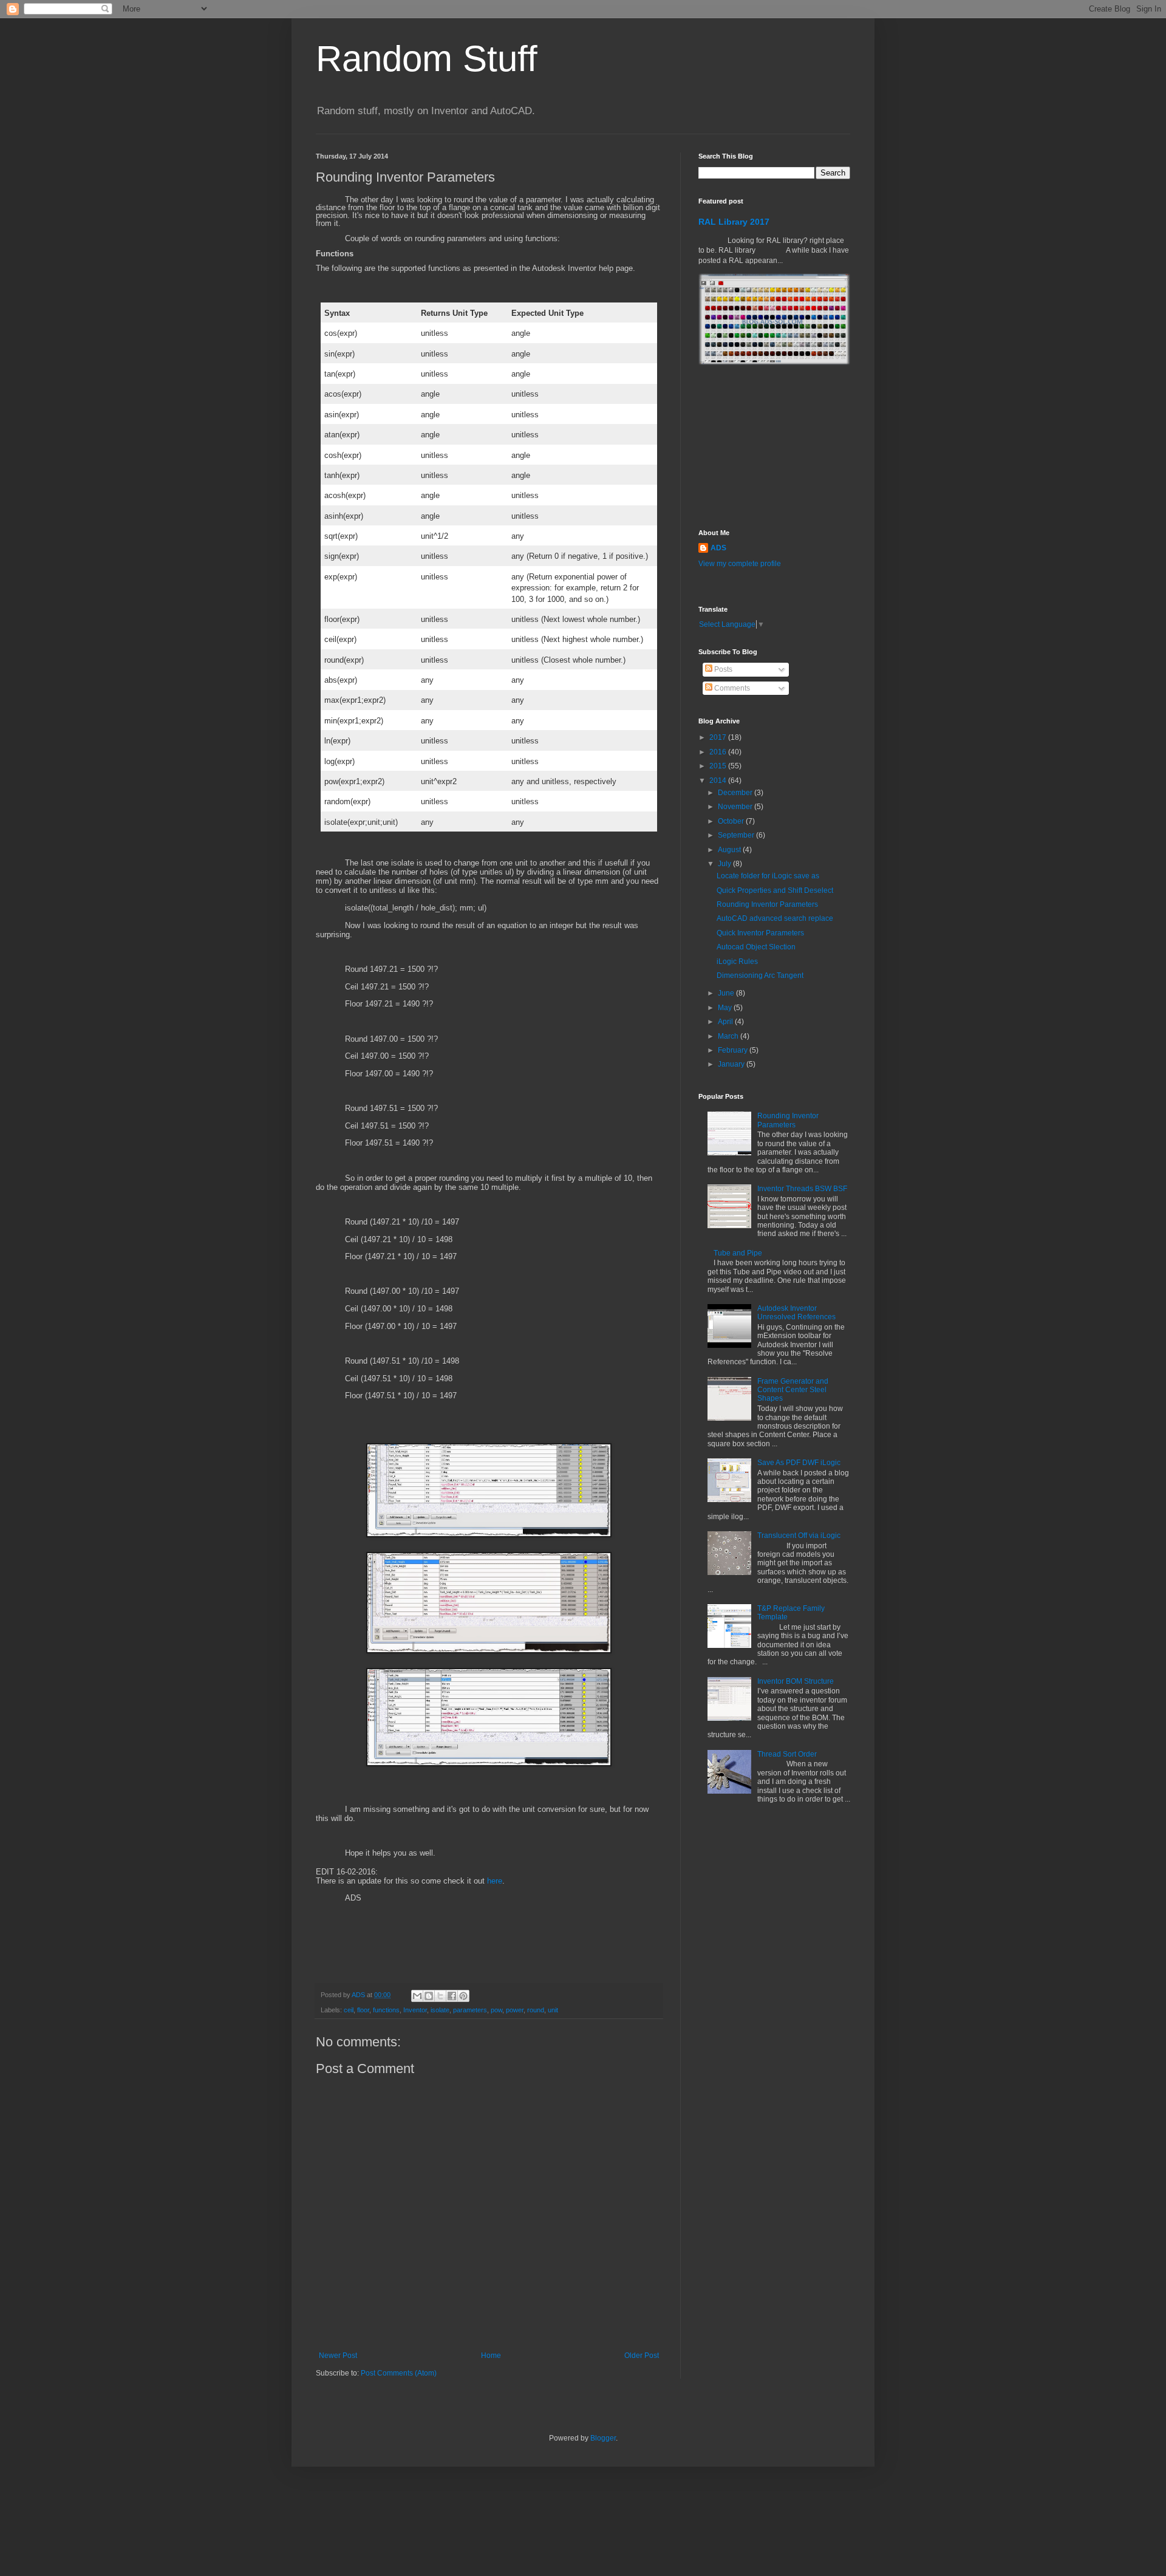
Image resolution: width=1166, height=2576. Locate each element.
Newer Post (338, 2356)
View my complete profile (740, 564)
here (495, 1881)
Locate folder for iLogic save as (768, 876)
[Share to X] (440, 1996)
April (726, 1022)
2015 (719, 766)
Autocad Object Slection (756, 947)
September (737, 835)
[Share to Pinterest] (463, 1996)
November (736, 807)
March (729, 1036)
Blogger (603, 2438)
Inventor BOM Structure (796, 1681)
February (734, 1050)
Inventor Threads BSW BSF (802, 1189)
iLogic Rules (737, 962)
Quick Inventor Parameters (760, 933)
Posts (722, 669)
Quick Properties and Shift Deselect (775, 890)
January (732, 1064)
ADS (718, 548)
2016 (719, 752)
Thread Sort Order (787, 1754)
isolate (440, 2010)
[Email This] (417, 1996)
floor (363, 2010)
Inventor (415, 2010)
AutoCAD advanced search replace (775, 918)
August (730, 850)
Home (491, 2356)
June (727, 993)
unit (553, 2010)
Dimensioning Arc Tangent (760, 975)
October (732, 821)
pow (496, 2010)
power (515, 2010)
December (736, 793)
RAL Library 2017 (734, 222)
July (725, 864)
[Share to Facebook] (452, 1996)
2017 (719, 737)
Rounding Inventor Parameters (767, 904)
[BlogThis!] (429, 1996)
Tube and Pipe (738, 1253)
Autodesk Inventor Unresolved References (796, 1313)
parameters (470, 2010)
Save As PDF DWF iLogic (799, 1463)
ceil (349, 2010)
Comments (731, 688)
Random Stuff (427, 59)
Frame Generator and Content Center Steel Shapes (793, 1390)
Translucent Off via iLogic (799, 1536)
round (536, 2010)
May (726, 1008)
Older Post (642, 2356)
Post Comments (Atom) (399, 2373)
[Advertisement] (759, 447)
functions (386, 2010)
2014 (719, 781)
